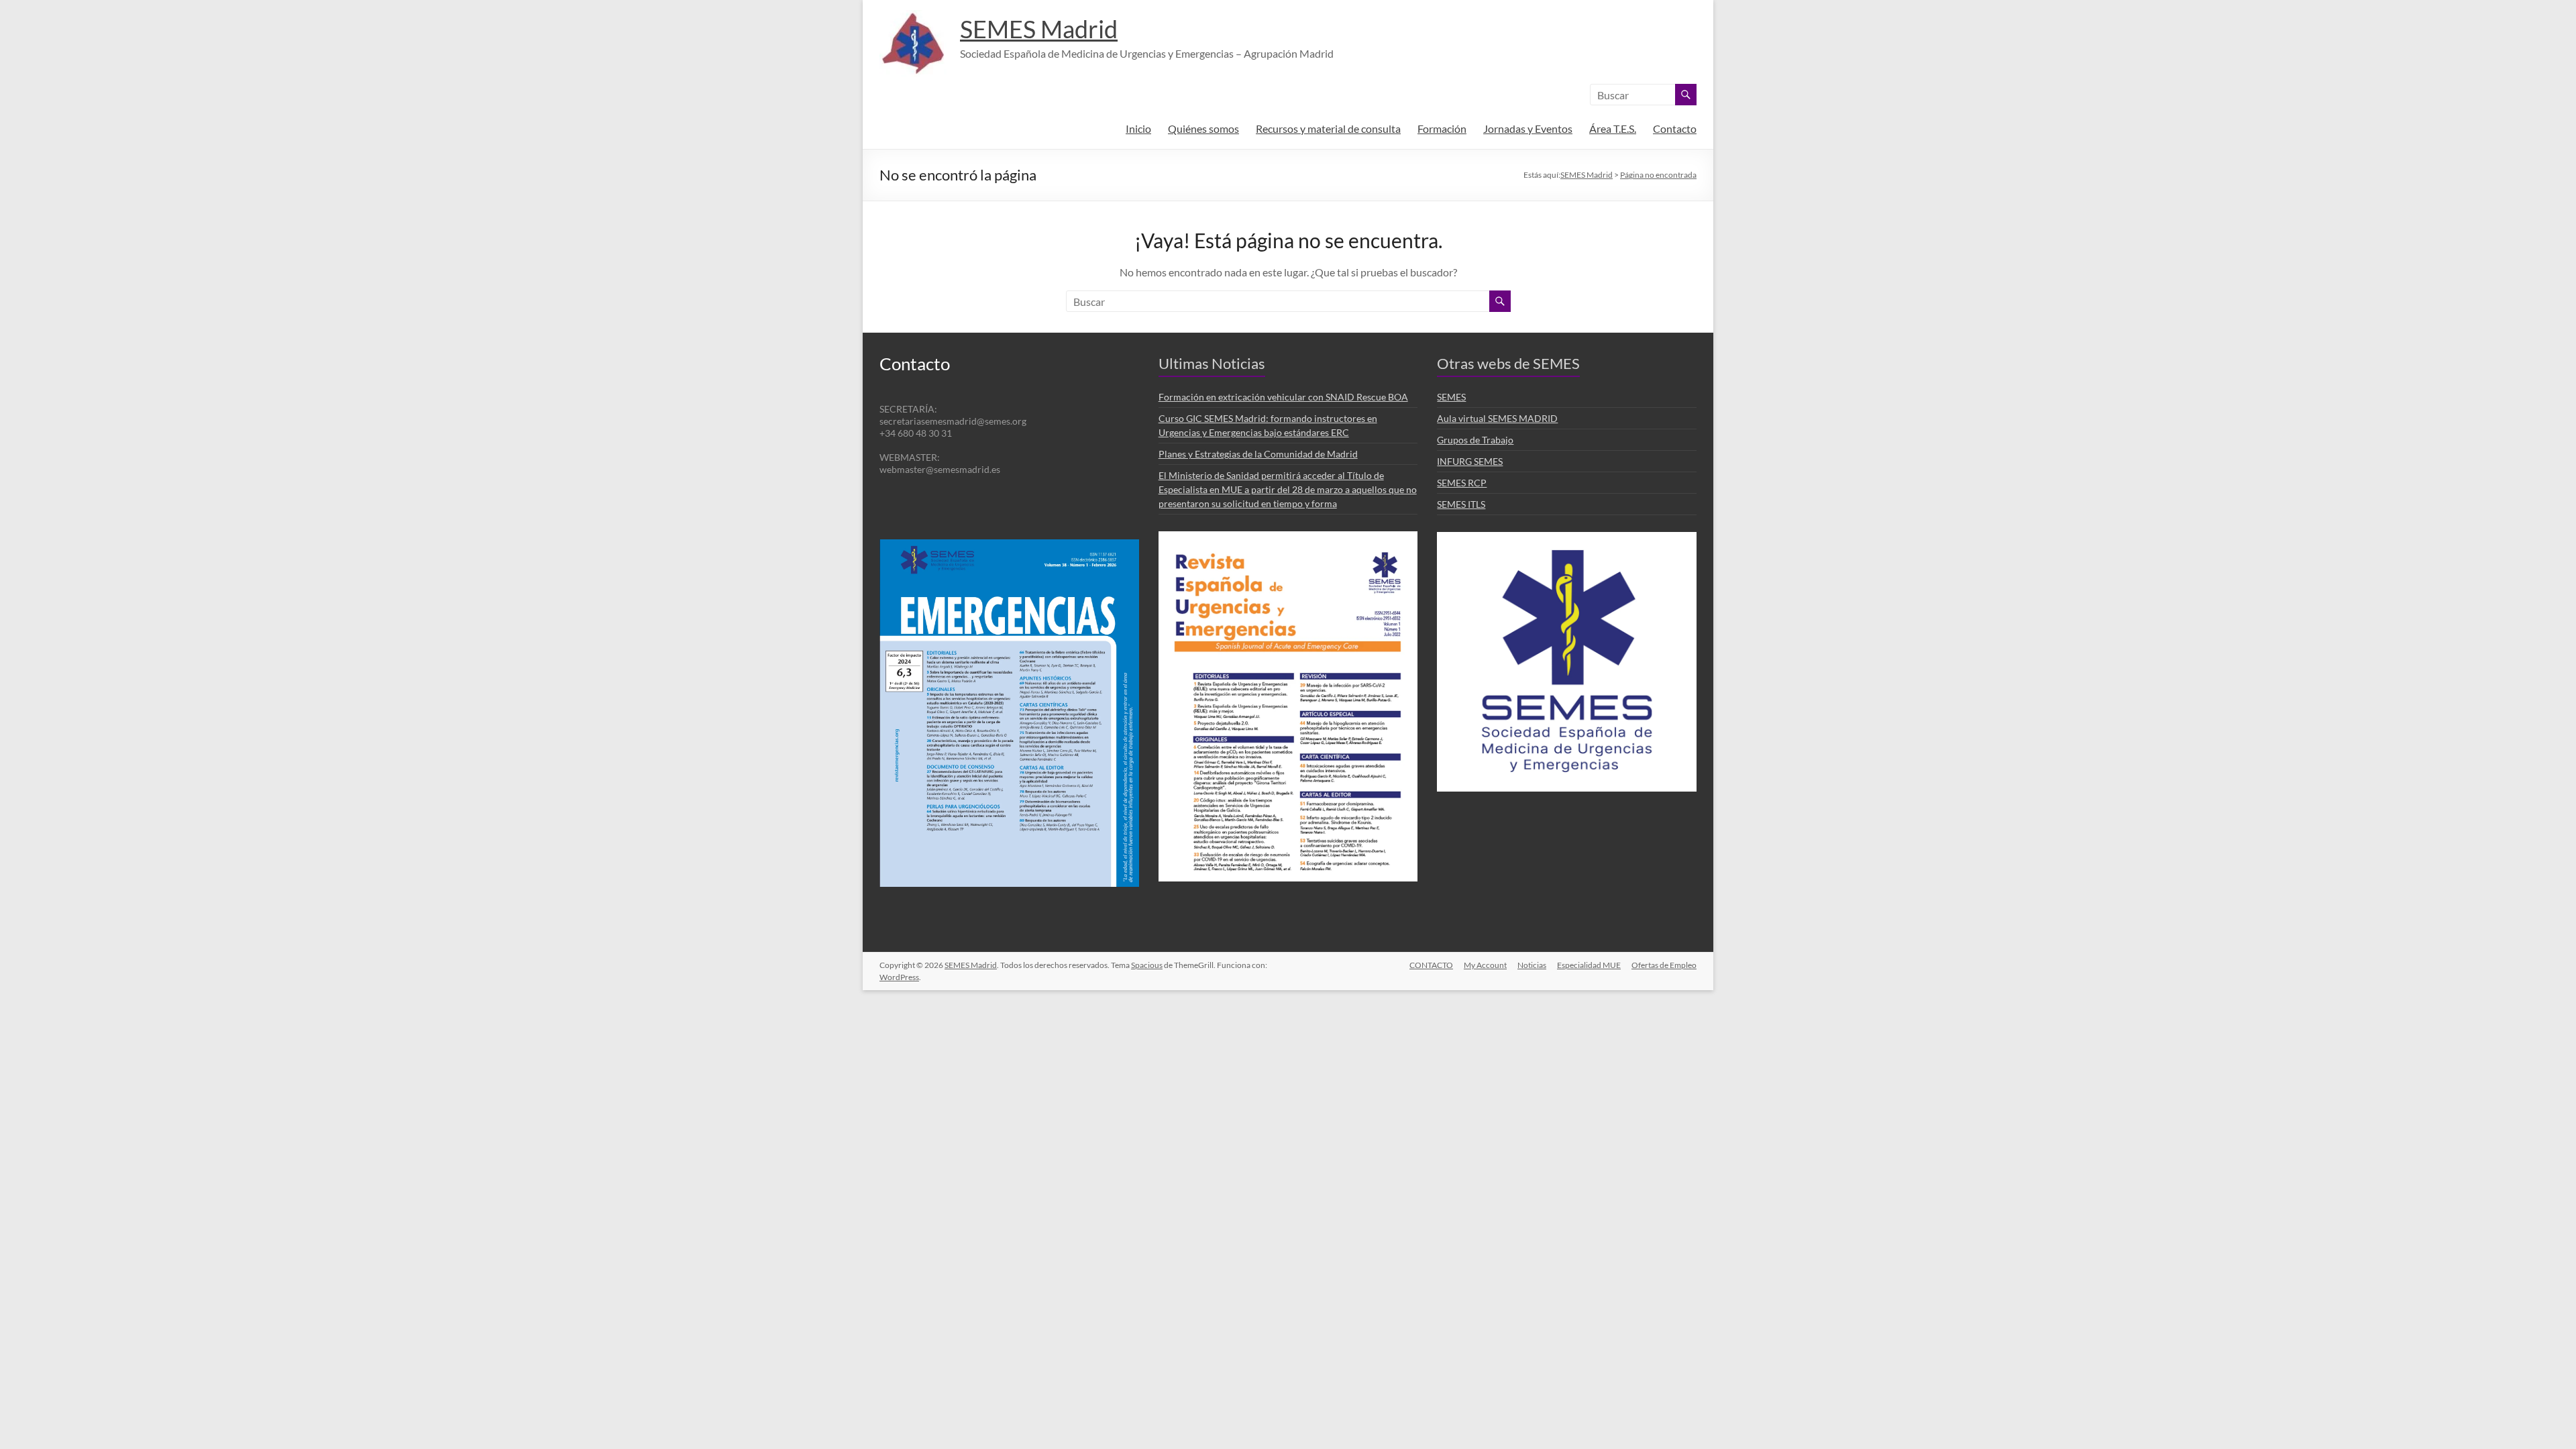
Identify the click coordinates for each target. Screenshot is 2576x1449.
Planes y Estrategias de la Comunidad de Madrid (1258, 454)
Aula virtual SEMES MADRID (1497, 418)
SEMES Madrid (1039, 29)
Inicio (1138, 128)
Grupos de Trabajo (1475, 440)
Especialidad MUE (1589, 965)
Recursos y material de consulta (1328, 128)
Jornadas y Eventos (1528, 128)
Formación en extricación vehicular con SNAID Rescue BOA (1283, 397)
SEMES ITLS (1461, 504)
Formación (1442, 128)
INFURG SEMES (1470, 461)
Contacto (1675, 128)
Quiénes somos (1203, 128)
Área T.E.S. (1613, 128)
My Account (1485, 965)
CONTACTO (1431, 965)
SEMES (1451, 397)
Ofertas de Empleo (1664, 965)
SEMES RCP (1462, 483)
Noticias (1532, 965)
